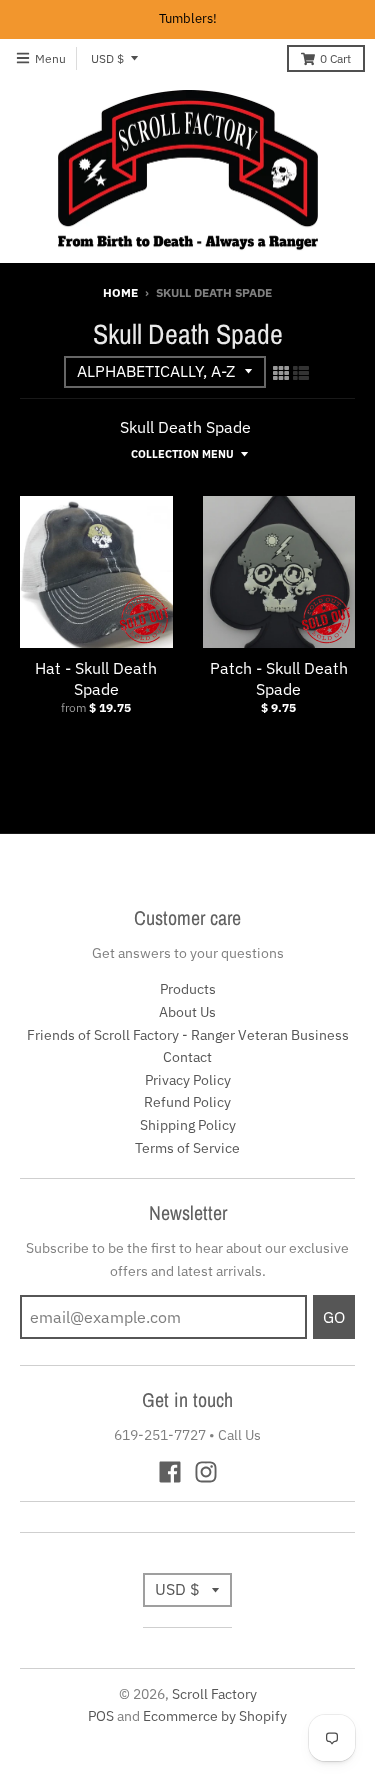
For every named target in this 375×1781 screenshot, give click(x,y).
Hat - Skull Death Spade (96, 678)
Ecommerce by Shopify (215, 1716)
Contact (187, 1057)
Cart (335, 58)
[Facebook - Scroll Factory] (170, 1472)
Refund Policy (187, 1102)
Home (120, 292)
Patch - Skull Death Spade (279, 678)
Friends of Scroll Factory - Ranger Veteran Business (188, 1035)
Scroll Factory (214, 1694)
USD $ (107, 58)
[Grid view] (281, 373)
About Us (187, 1012)
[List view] (301, 373)
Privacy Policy (188, 1080)
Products (188, 989)
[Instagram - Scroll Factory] (206, 1472)
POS (101, 1716)
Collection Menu (182, 454)
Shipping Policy (188, 1125)
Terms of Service (187, 1148)
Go (334, 1317)
